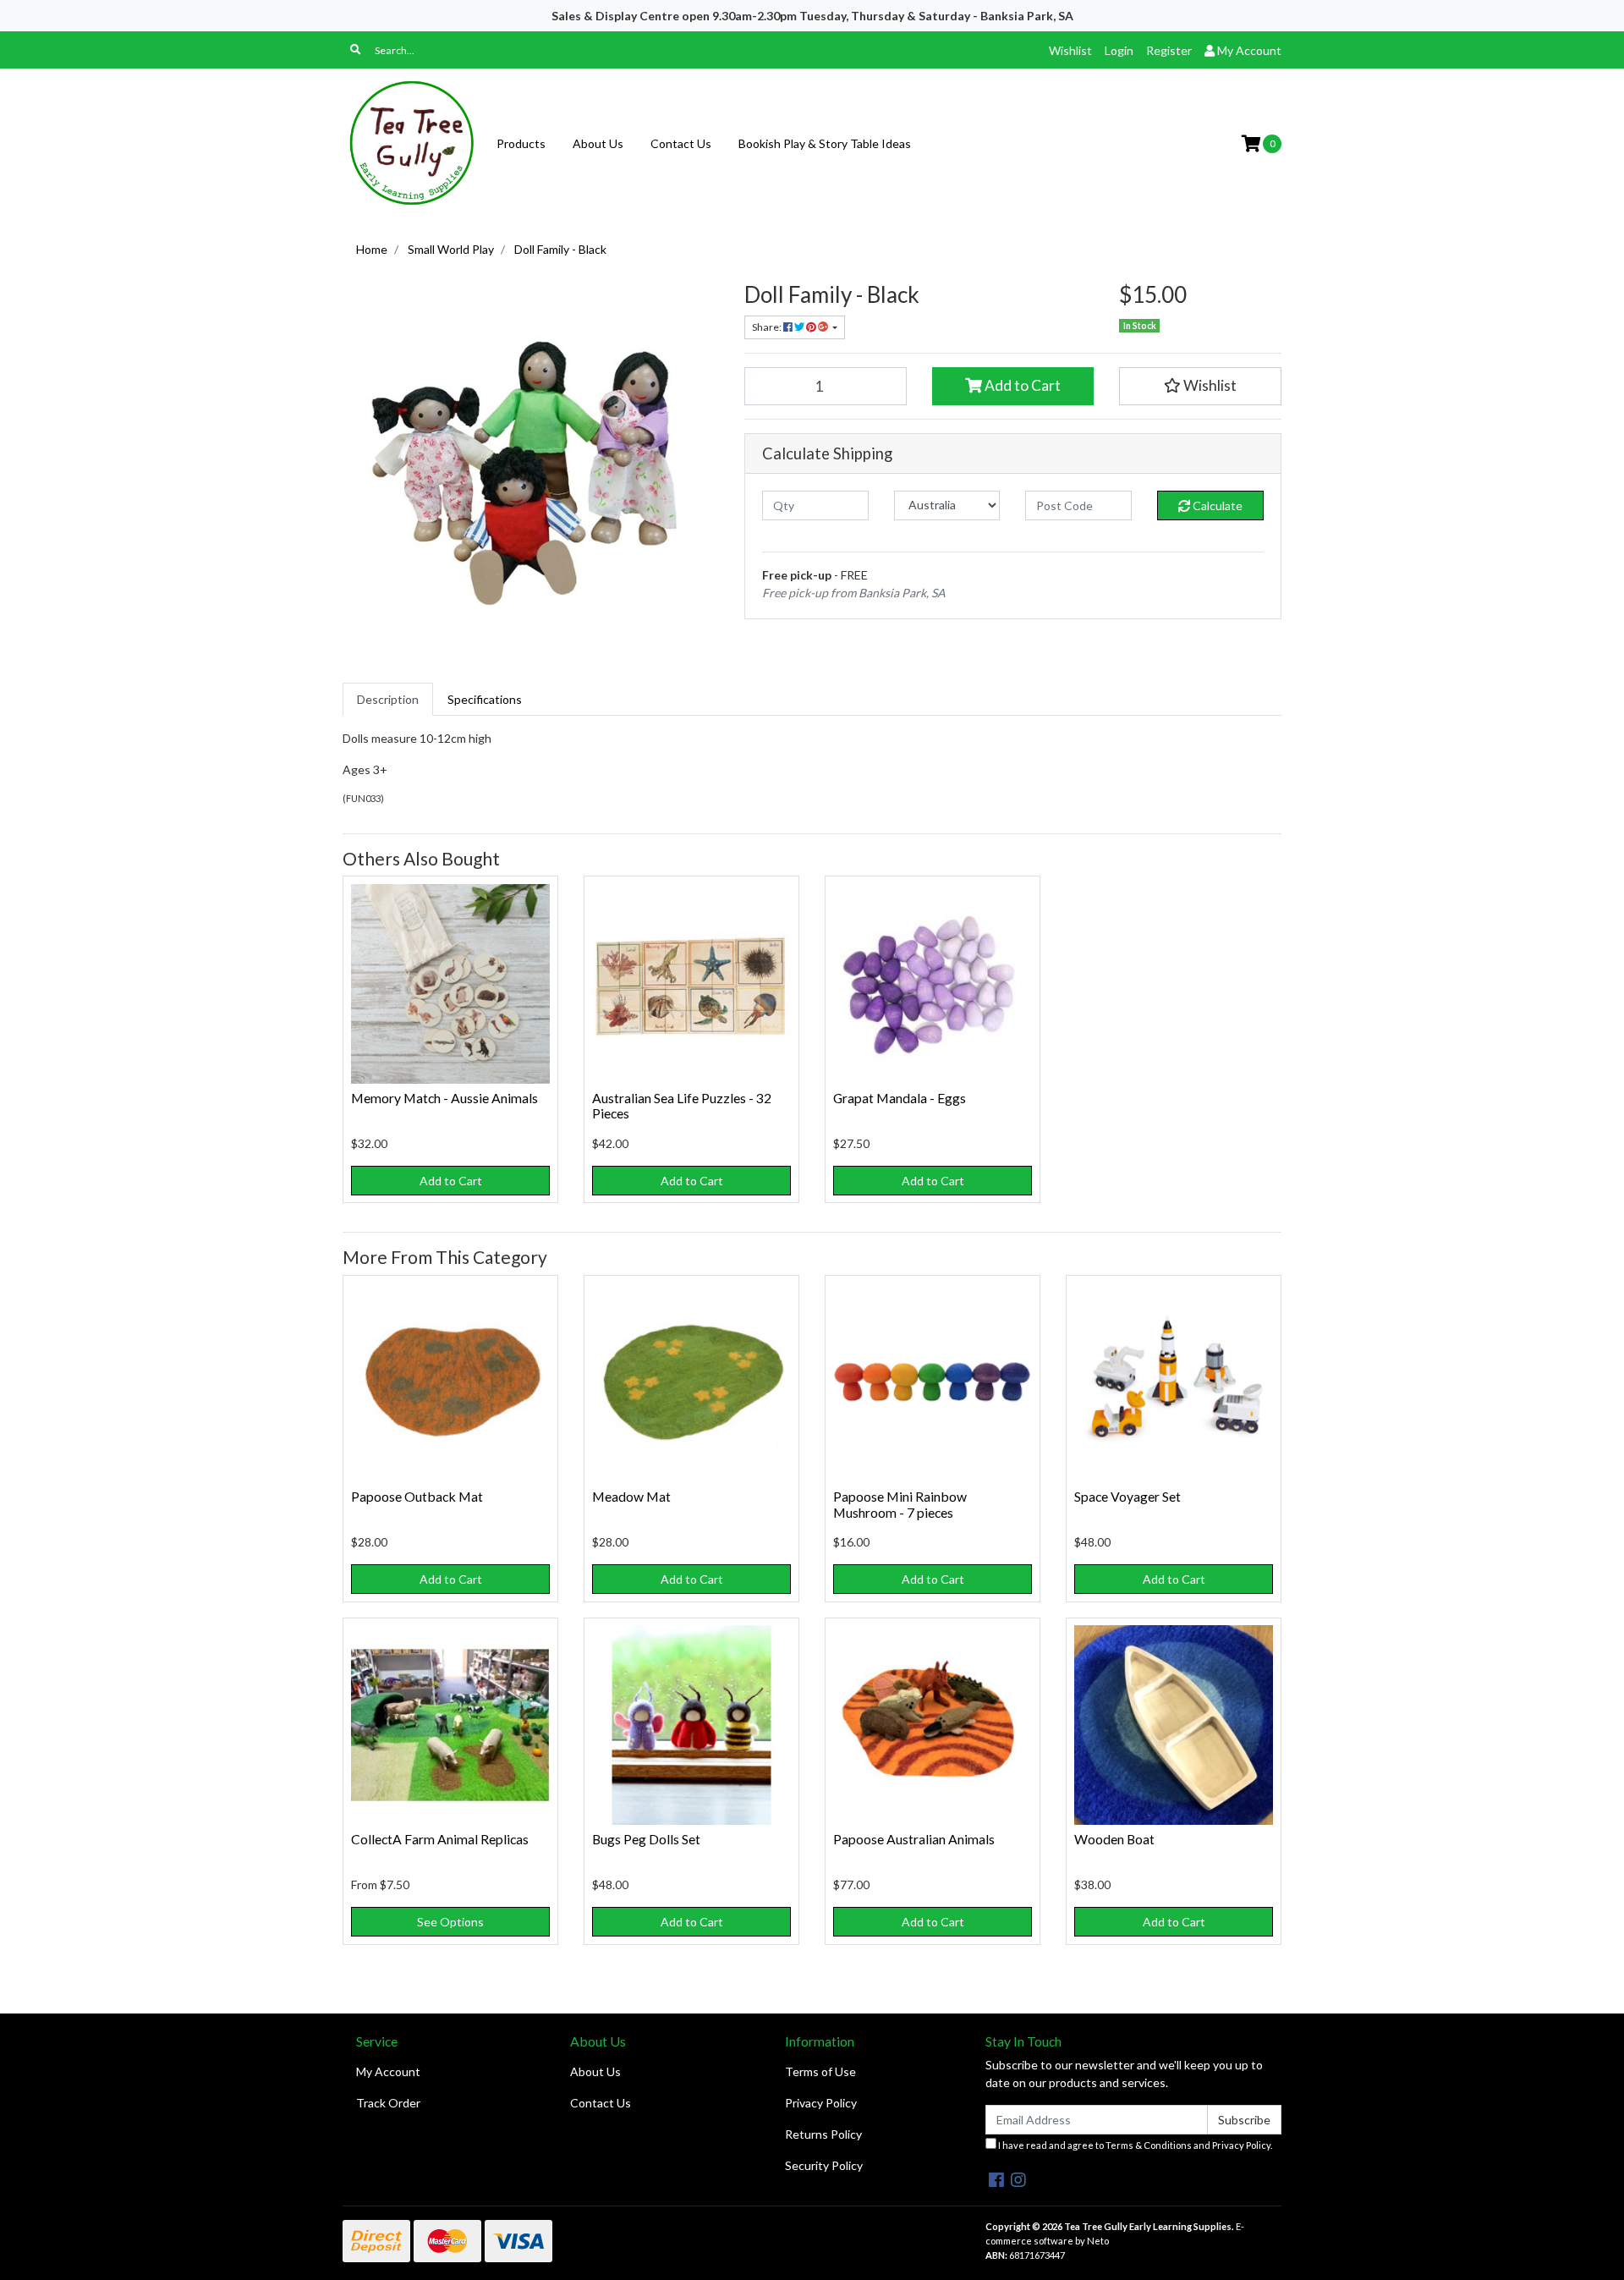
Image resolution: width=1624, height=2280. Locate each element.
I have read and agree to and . (1134, 2145)
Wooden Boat (1114, 1839)
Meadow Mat (631, 1496)
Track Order (388, 2103)
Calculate (1216, 505)
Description (388, 699)
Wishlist (1070, 50)
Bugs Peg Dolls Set (646, 1839)
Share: (768, 327)
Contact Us (681, 143)
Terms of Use (820, 2071)
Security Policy (824, 2165)
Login (1119, 50)
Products (521, 143)
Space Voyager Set (1127, 1496)
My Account (388, 2071)
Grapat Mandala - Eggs (900, 1098)
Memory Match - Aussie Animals (444, 1098)
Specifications (485, 699)
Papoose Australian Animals (914, 1839)
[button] (1200, 386)
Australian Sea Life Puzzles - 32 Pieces (682, 1106)
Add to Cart (1021, 385)
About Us (598, 143)
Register (1169, 50)
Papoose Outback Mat (417, 1496)
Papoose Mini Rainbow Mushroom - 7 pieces (900, 1504)
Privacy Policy (821, 2103)
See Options (450, 1922)
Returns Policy (823, 2134)
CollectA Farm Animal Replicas (440, 1839)
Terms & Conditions (1149, 2145)
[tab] (388, 699)
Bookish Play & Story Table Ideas (825, 143)
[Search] (355, 50)
